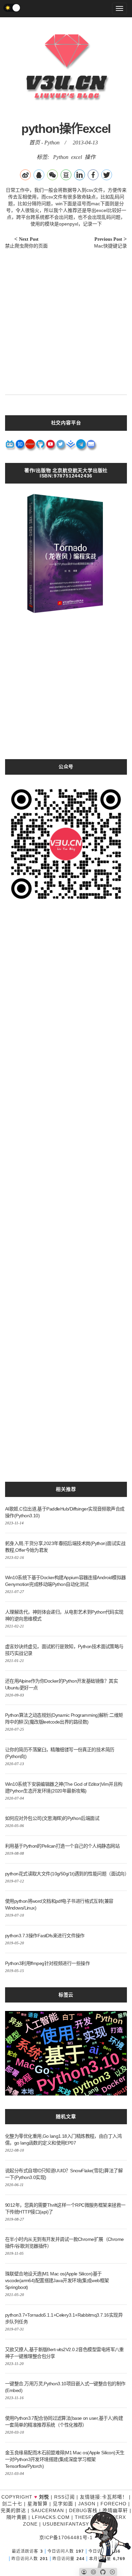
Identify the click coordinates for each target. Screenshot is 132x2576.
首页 (35, 143)
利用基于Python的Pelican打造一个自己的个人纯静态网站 (62, 1846)
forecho (114, 2504)
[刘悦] (68, 113)
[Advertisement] (66, 319)
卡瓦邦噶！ (115, 2497)
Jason (87, 2504)
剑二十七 (12, 2504)
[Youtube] (51, 446)
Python (52, 143)
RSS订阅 (64, 2497)
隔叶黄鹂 (17, 2517)
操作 (90, 157)
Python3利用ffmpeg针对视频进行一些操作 (47, 1963)
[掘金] (71, 446)
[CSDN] (30, 446)
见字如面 (63, 2504)
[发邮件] (91, 446)
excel (76, 157)
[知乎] (20, 446)
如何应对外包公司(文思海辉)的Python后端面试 (52, 1818)
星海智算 (38, 2504)
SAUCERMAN (48, 2510)
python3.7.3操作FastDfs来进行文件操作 (45, 1936)
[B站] (10, 446)
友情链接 (90, 2497)
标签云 (66, 1995)
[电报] (81, 446)
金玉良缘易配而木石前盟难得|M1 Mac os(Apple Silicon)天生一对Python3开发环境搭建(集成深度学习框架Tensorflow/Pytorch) (65, 2459)
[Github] (41, 446)
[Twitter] (61, 446)
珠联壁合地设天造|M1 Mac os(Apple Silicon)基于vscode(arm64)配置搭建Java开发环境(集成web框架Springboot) (57, 2280)
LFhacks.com (51, 2517)
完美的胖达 (13, 2510)
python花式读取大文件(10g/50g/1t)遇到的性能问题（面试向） (67, 1874)
